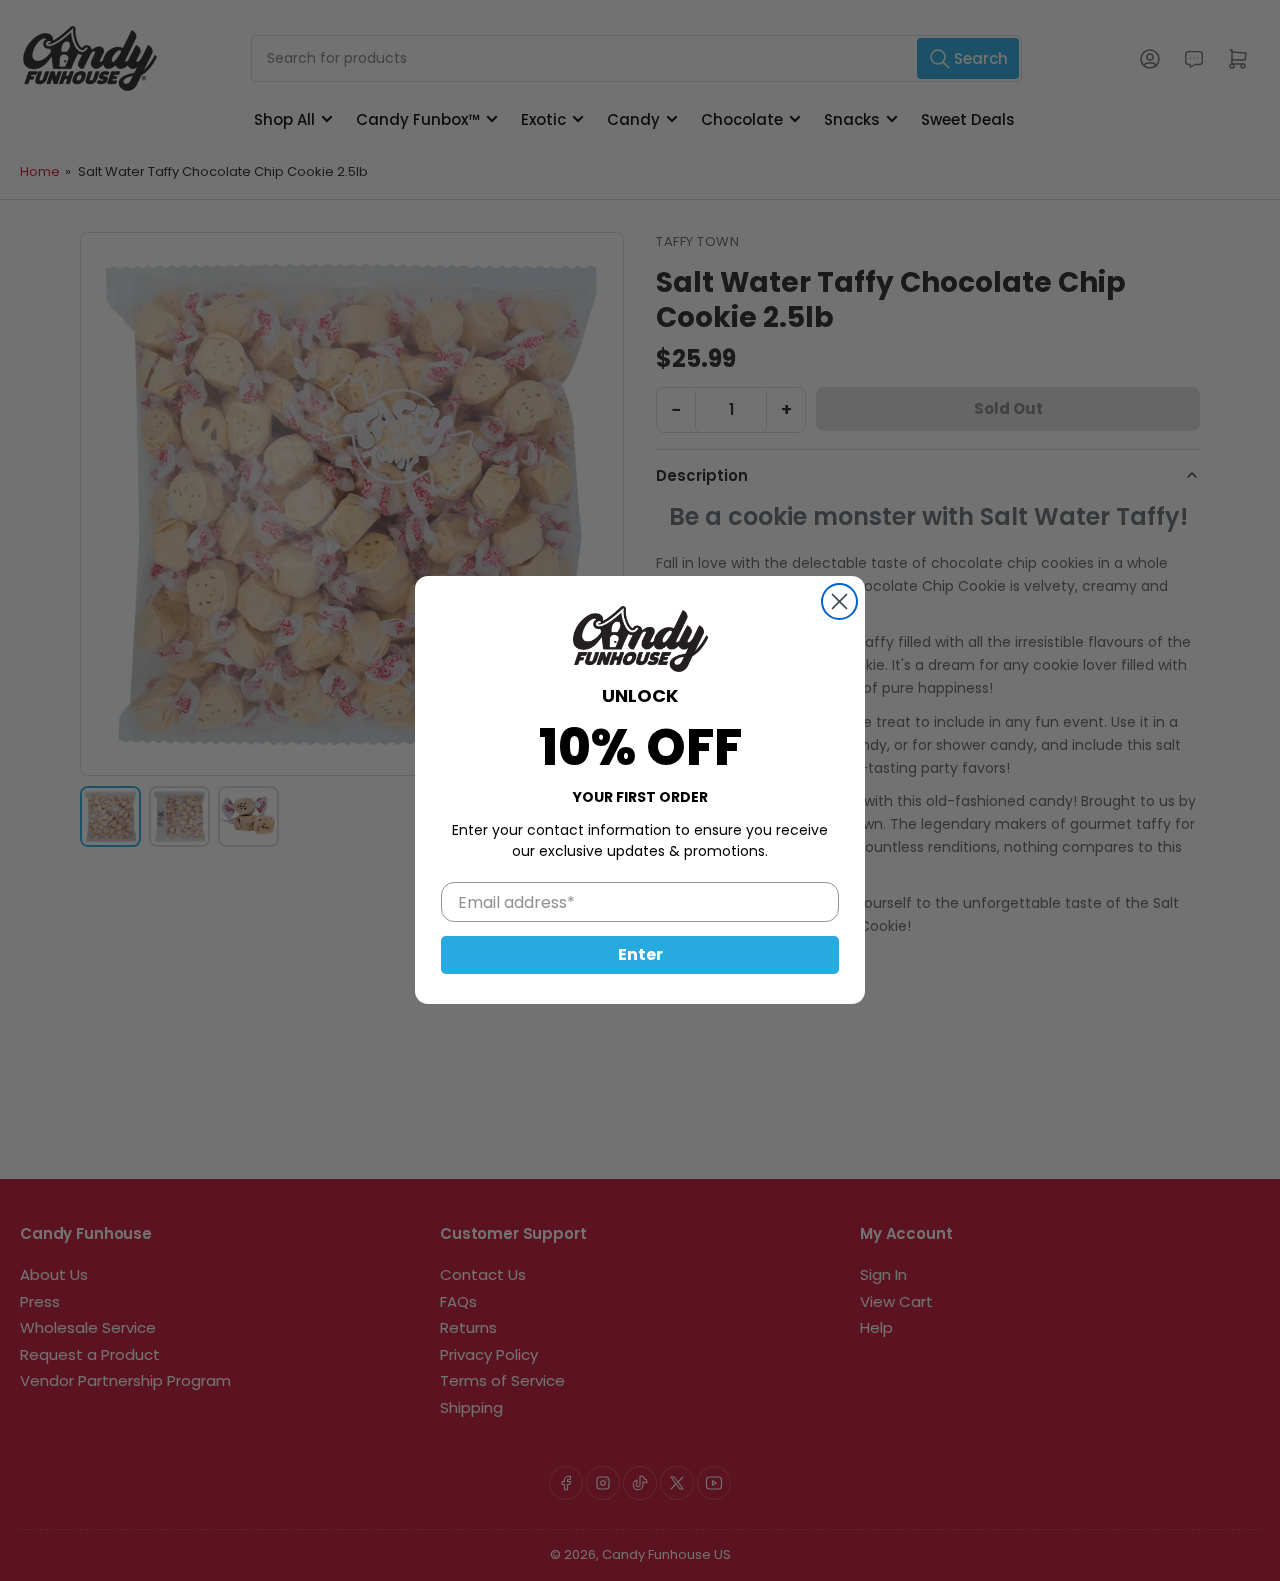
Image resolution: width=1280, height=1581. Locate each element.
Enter (640, 955)
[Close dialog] (839, 601)
